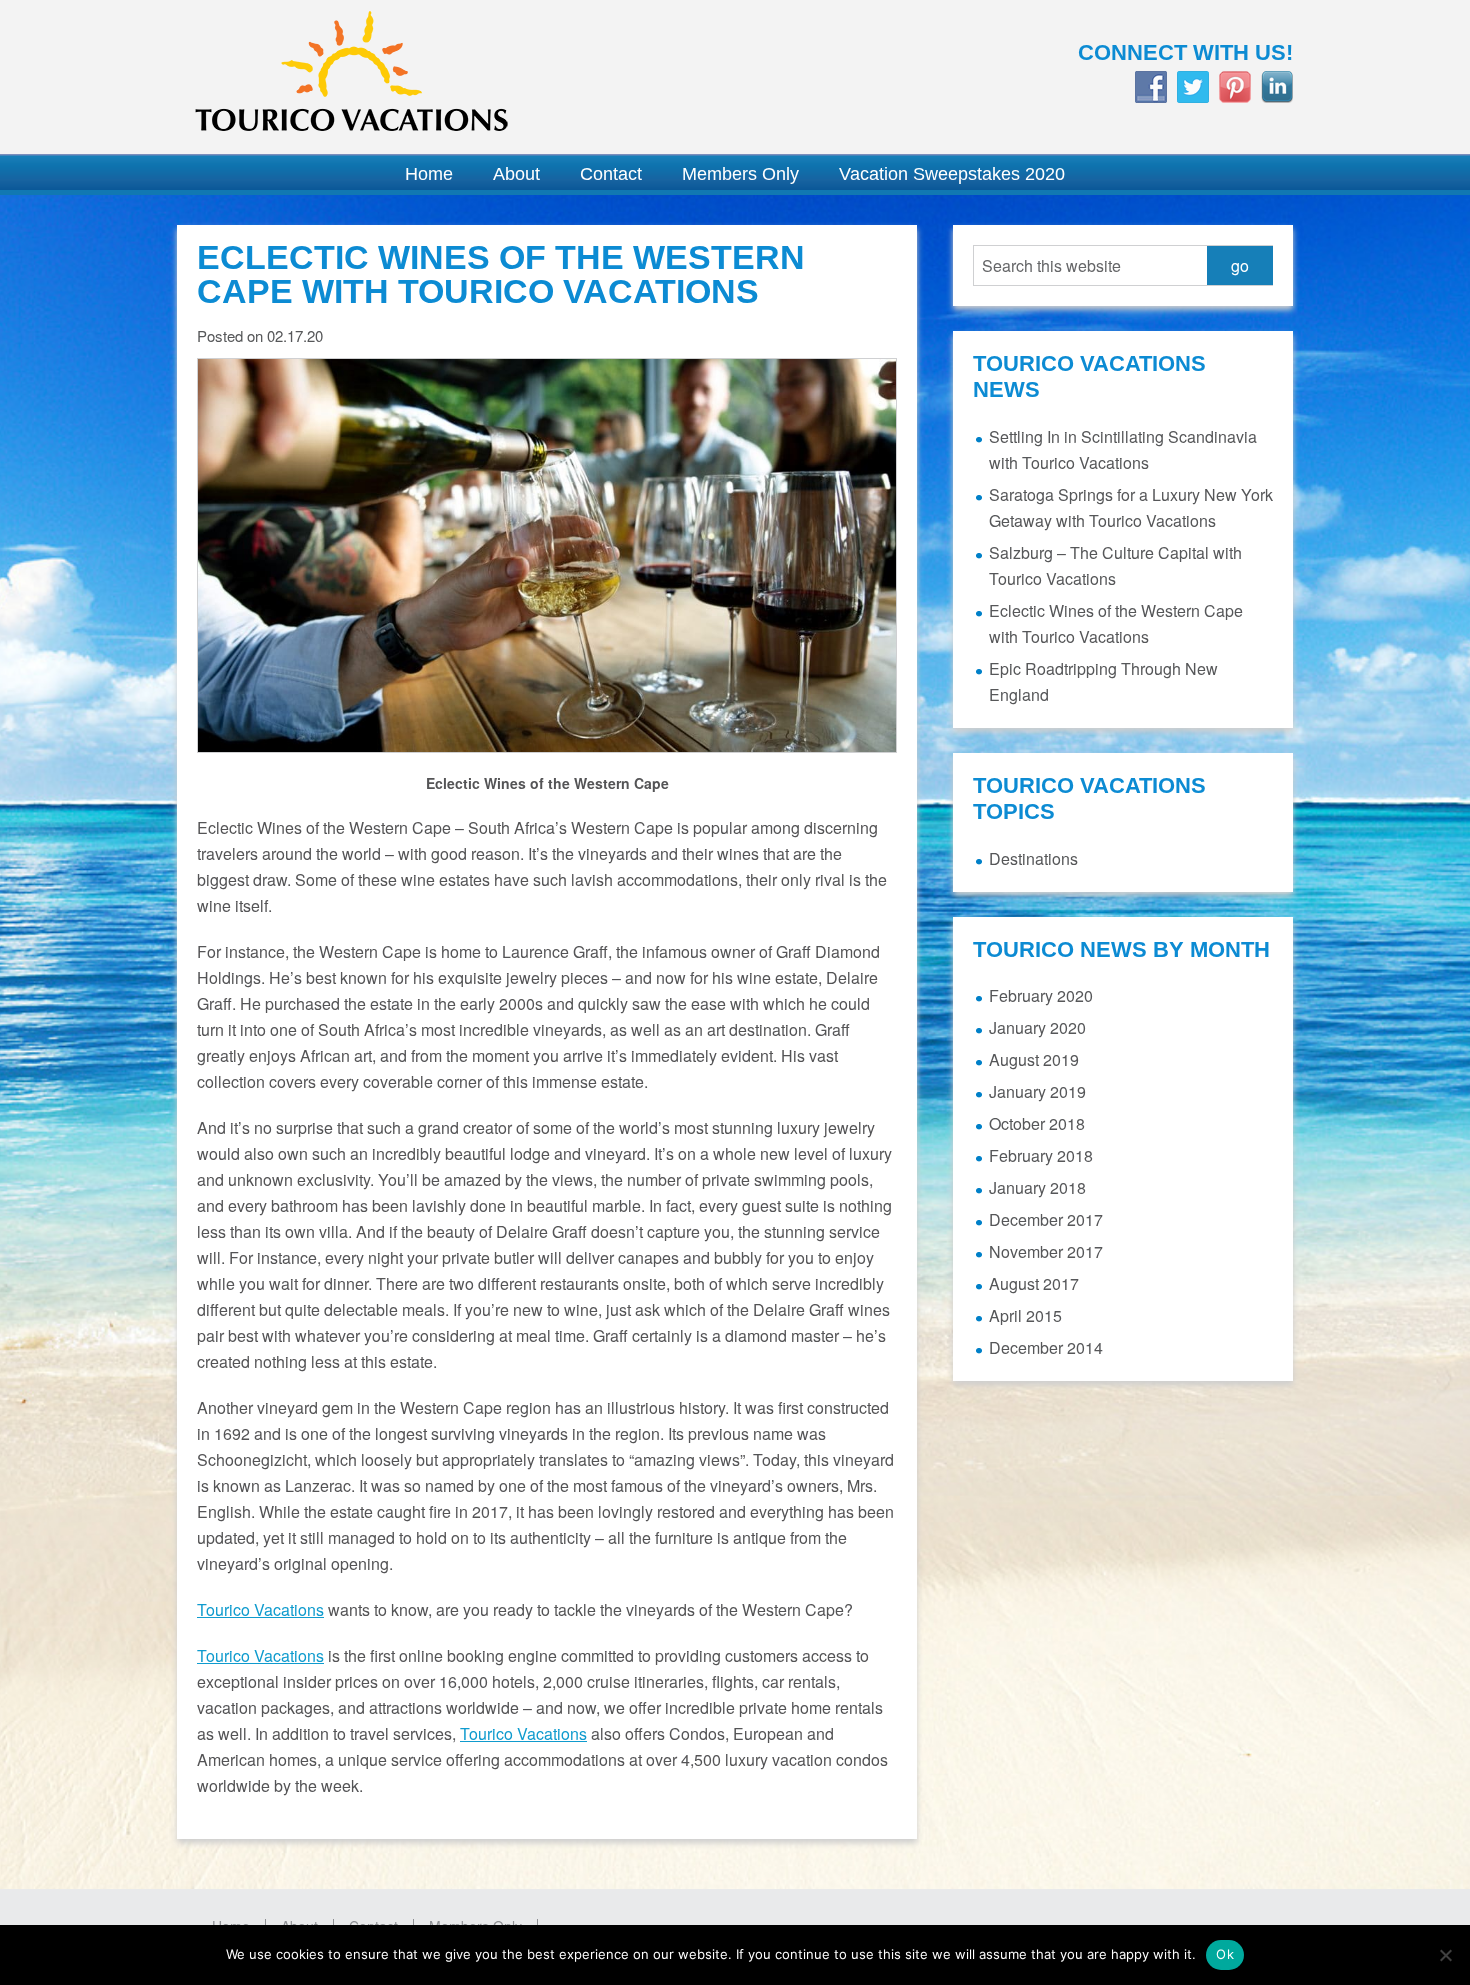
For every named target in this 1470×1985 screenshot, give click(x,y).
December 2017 (1046, 1219)
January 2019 (1037, 1091)
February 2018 (1041, 1155)
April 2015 (1025, 1315)
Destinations (1033, 858)
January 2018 (1037, 1187)
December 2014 (1046, 1347)
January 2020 (1037, 1027)
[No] (1445, 1955)
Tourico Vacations (445, 77)
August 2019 (1034, 1059)
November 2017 (1046, 1251)
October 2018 (1037, 1123)
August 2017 (1034, 1283)
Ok (1225, 1954)
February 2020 (1041, 995)
